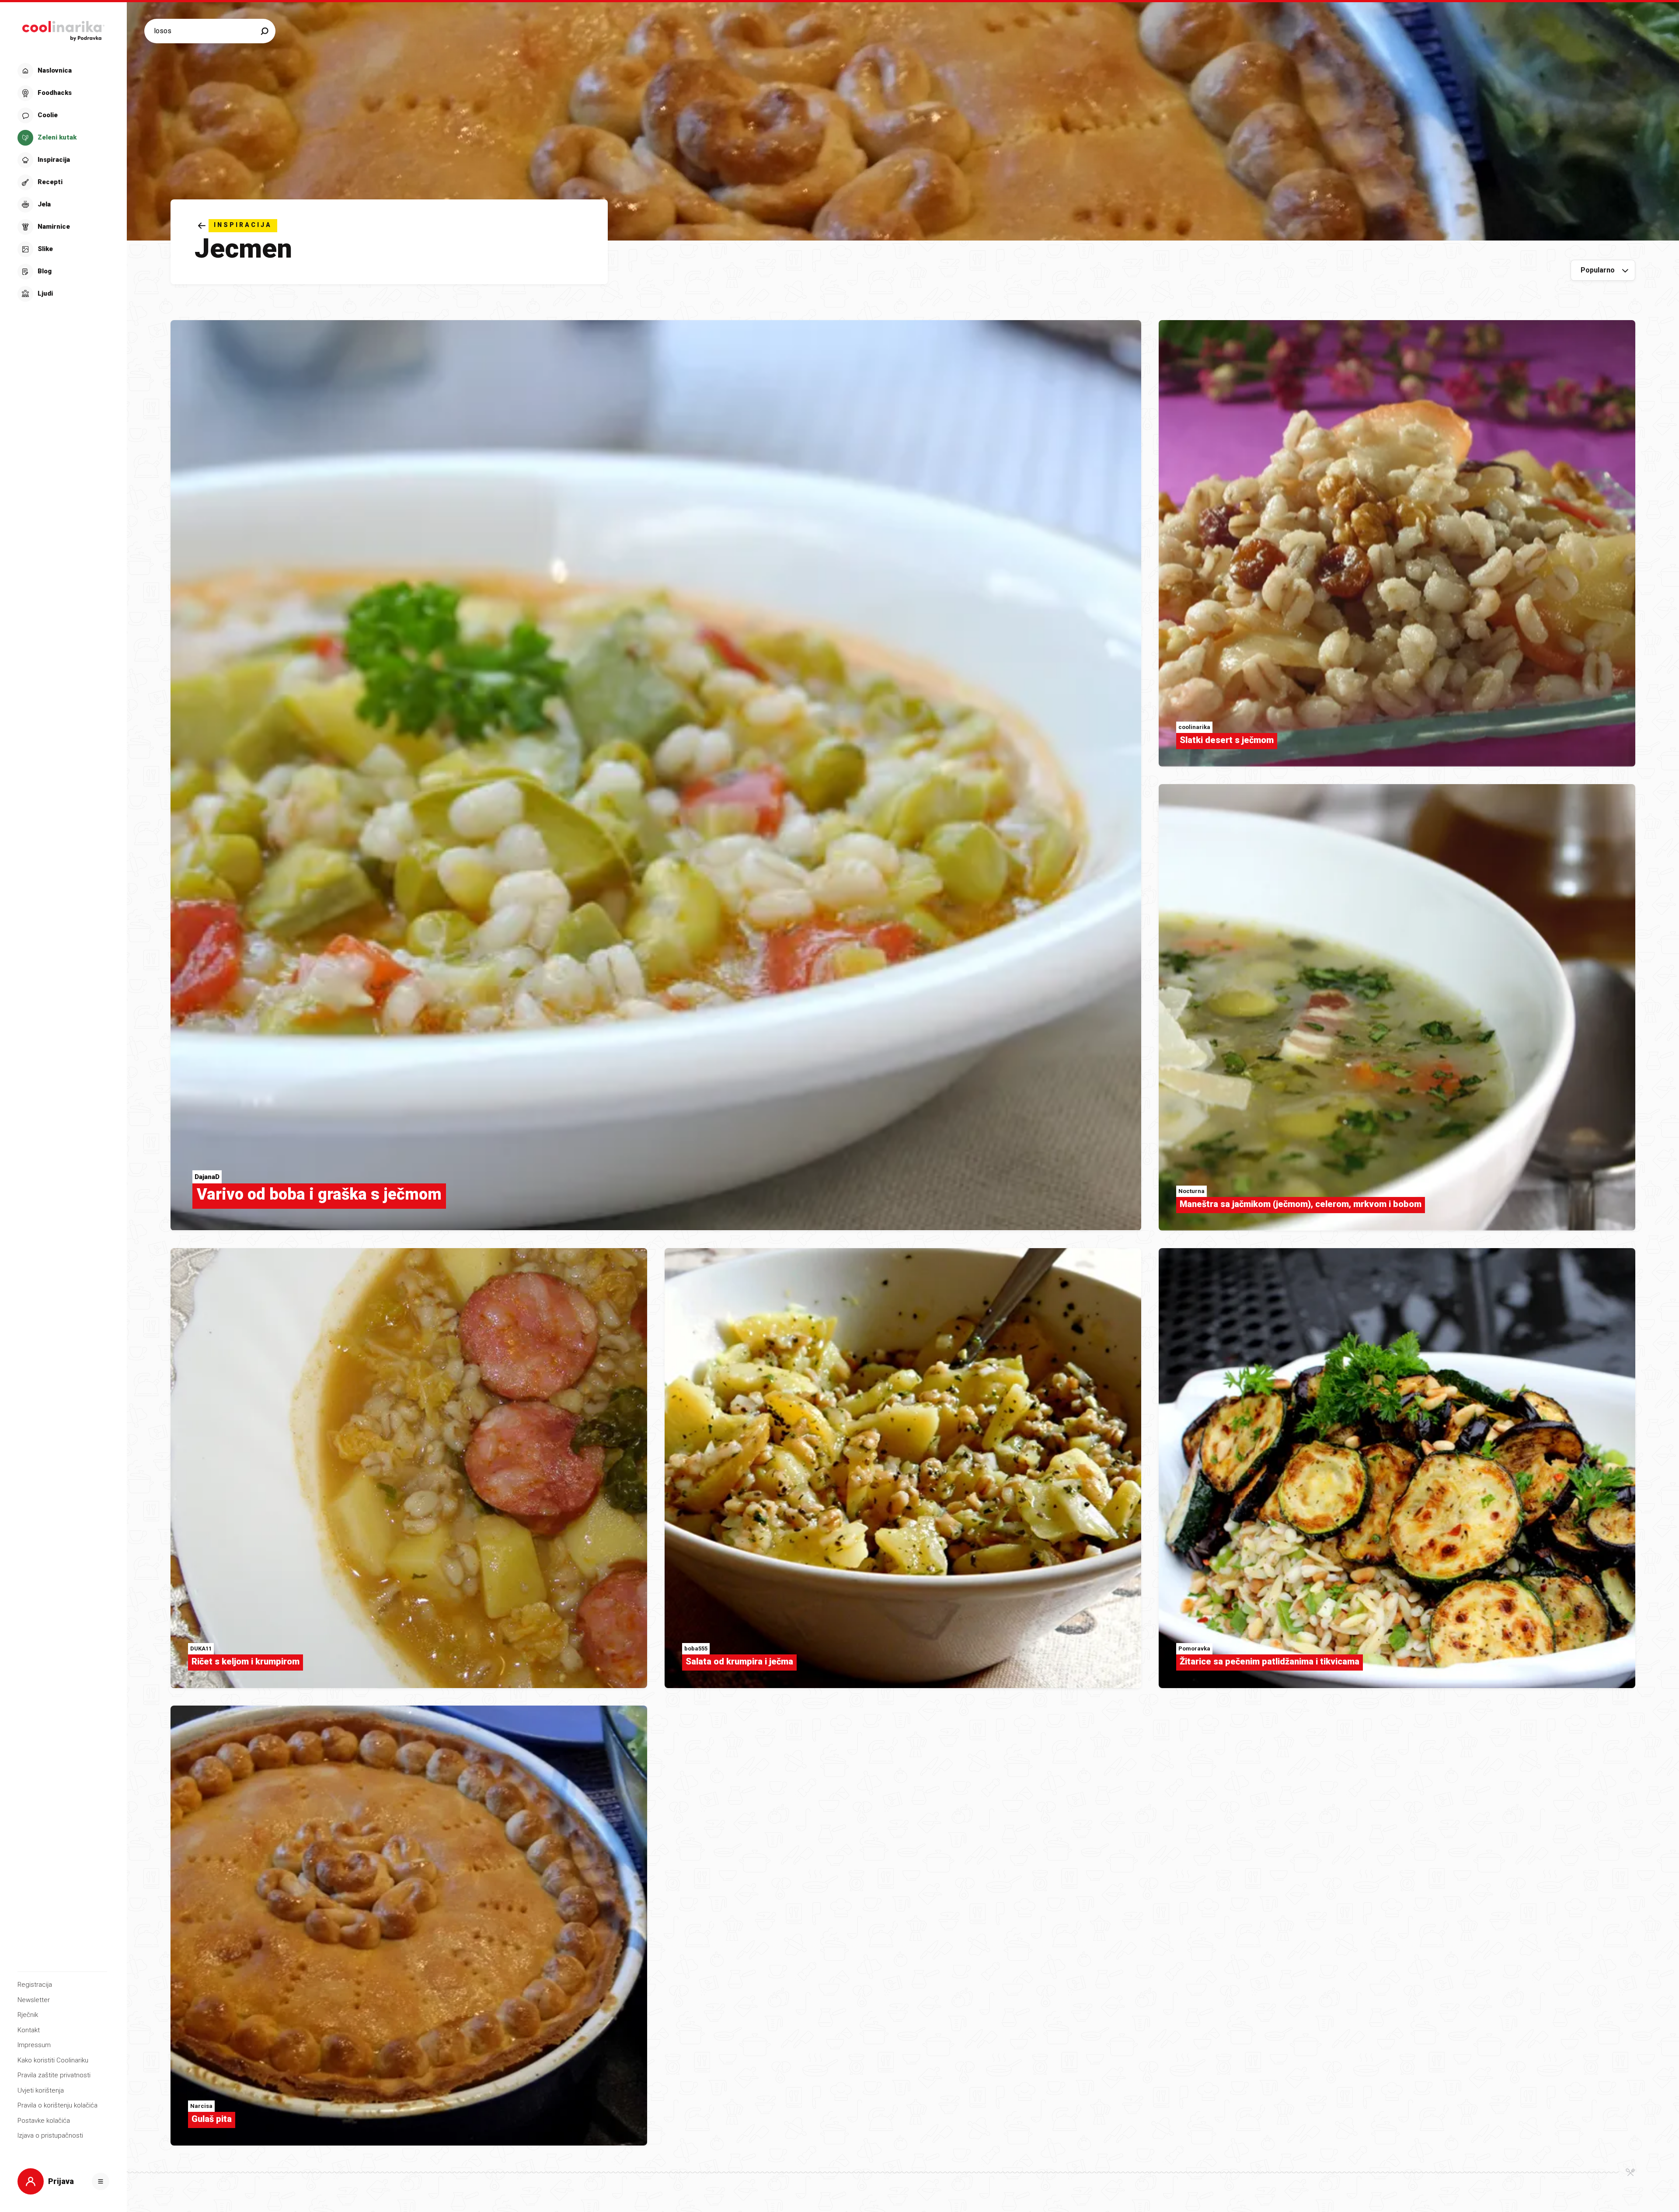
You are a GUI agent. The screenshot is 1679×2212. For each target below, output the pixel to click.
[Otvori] (101, 2181)
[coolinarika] (63, 29)
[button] (62, 182)
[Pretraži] (265, 31)
